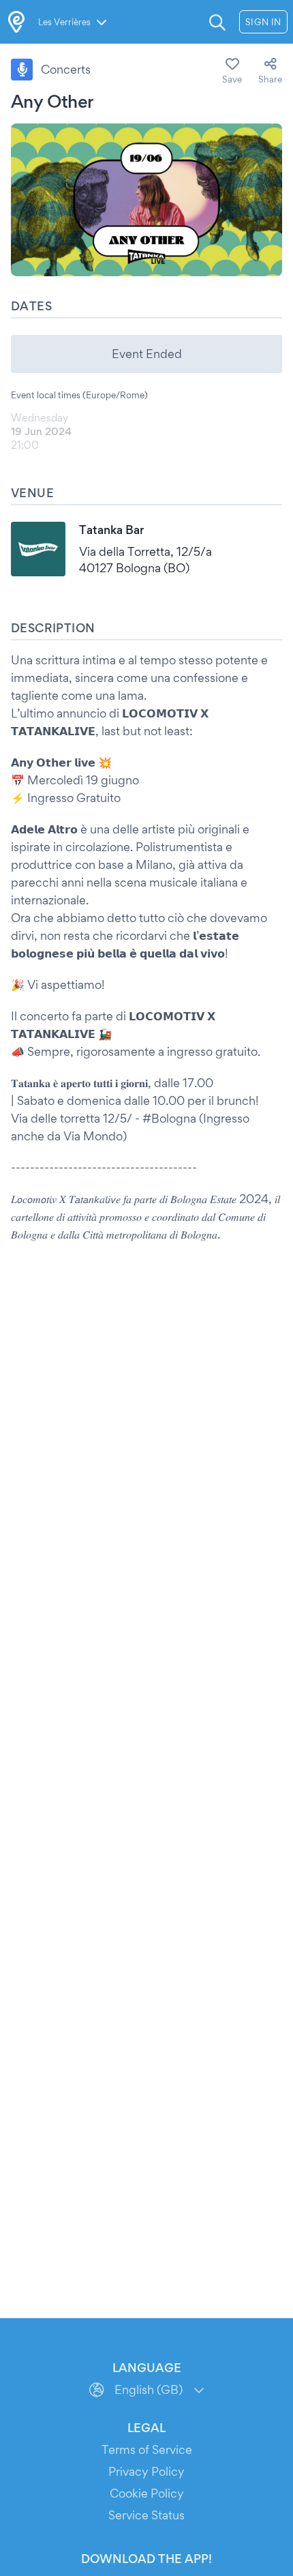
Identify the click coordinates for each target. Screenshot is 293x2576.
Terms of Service (147, 2449)
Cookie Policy (147, 2493)
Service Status (146, 2515)
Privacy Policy (146, 2471)
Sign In (263, 22)
